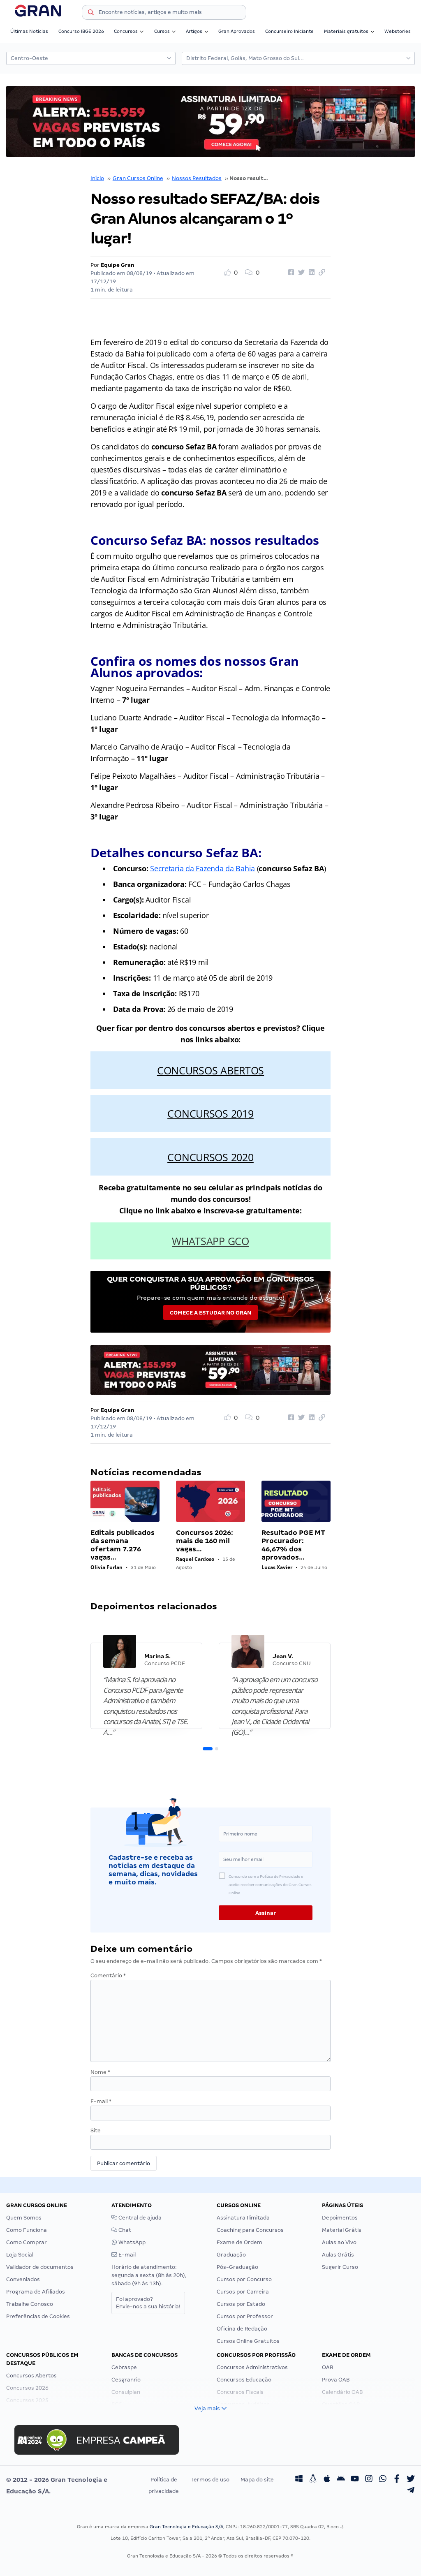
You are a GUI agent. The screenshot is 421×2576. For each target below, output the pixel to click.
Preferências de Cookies (38, 2316)
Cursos (162, 31)
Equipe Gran (118, 265)
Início (97, 178)
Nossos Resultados (197, 178)
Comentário (108, 1975)
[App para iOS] (327, 2480)
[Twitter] (411, 2480)
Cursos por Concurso (244, 2279)
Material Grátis (342, 2230)
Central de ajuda (139, 2218)
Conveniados (23, 2279)
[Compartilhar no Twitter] (300, 273)
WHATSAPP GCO (210, 1241)
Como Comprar (27, 2242)
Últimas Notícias (29, 31)
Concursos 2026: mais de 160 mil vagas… (205, 1541)
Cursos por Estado (241, 2304)
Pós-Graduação (237, 2267)
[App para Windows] (299, 2480)
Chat (124, 2230)
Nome (100, 2072)
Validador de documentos (40, 2267)
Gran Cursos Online (138, 178)
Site (96, 2130)
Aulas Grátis (338, 2255)
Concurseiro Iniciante (289, 31)
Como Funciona (27, 2230)
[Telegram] (411, 2491)
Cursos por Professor (245, 2316)
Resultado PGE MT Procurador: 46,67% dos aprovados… (293, 1545)
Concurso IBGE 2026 (81, 31)
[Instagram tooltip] (369, 2480)
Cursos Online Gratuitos (248, 2341)
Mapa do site (257, 2480)
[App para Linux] (313, 2480)
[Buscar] (91, 14)
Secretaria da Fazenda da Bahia (202, 868)
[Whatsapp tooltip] (383, 2480)
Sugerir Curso (340, 2267)
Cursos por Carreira (243, 2292)
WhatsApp (131, 2242)
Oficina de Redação (242, 2329)
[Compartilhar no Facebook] (290, 273)
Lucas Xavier (277, 1567)
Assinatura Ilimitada (243, 2218)
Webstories (398, 31)
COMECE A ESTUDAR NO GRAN (210, 1313)
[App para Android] (341, 2480)
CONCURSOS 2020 (210, 1157)
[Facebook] (397, 2480)
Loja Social (20, 2255)
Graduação (231, 2255)
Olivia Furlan (106, 1567)
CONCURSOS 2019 (210, 1113)
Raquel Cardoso (195, 1559)
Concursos (126, 31)
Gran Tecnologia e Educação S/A (186, 2527)
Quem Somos (24, 2218)
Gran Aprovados (237, 31)
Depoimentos (340, 2218)
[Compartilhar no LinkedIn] (310, 273)
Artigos (194, 31)
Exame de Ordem (239, 2242)
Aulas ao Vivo (339, 2242)
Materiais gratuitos (346, 31)
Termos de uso (210, 2480)
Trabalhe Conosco (30, 2304)
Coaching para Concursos (250, 2230)
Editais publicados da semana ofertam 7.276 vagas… (123, 1545)
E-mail (101, 2101)
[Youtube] (355, 2480)
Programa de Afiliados (36, 2292)
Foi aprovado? (148, 2303)
